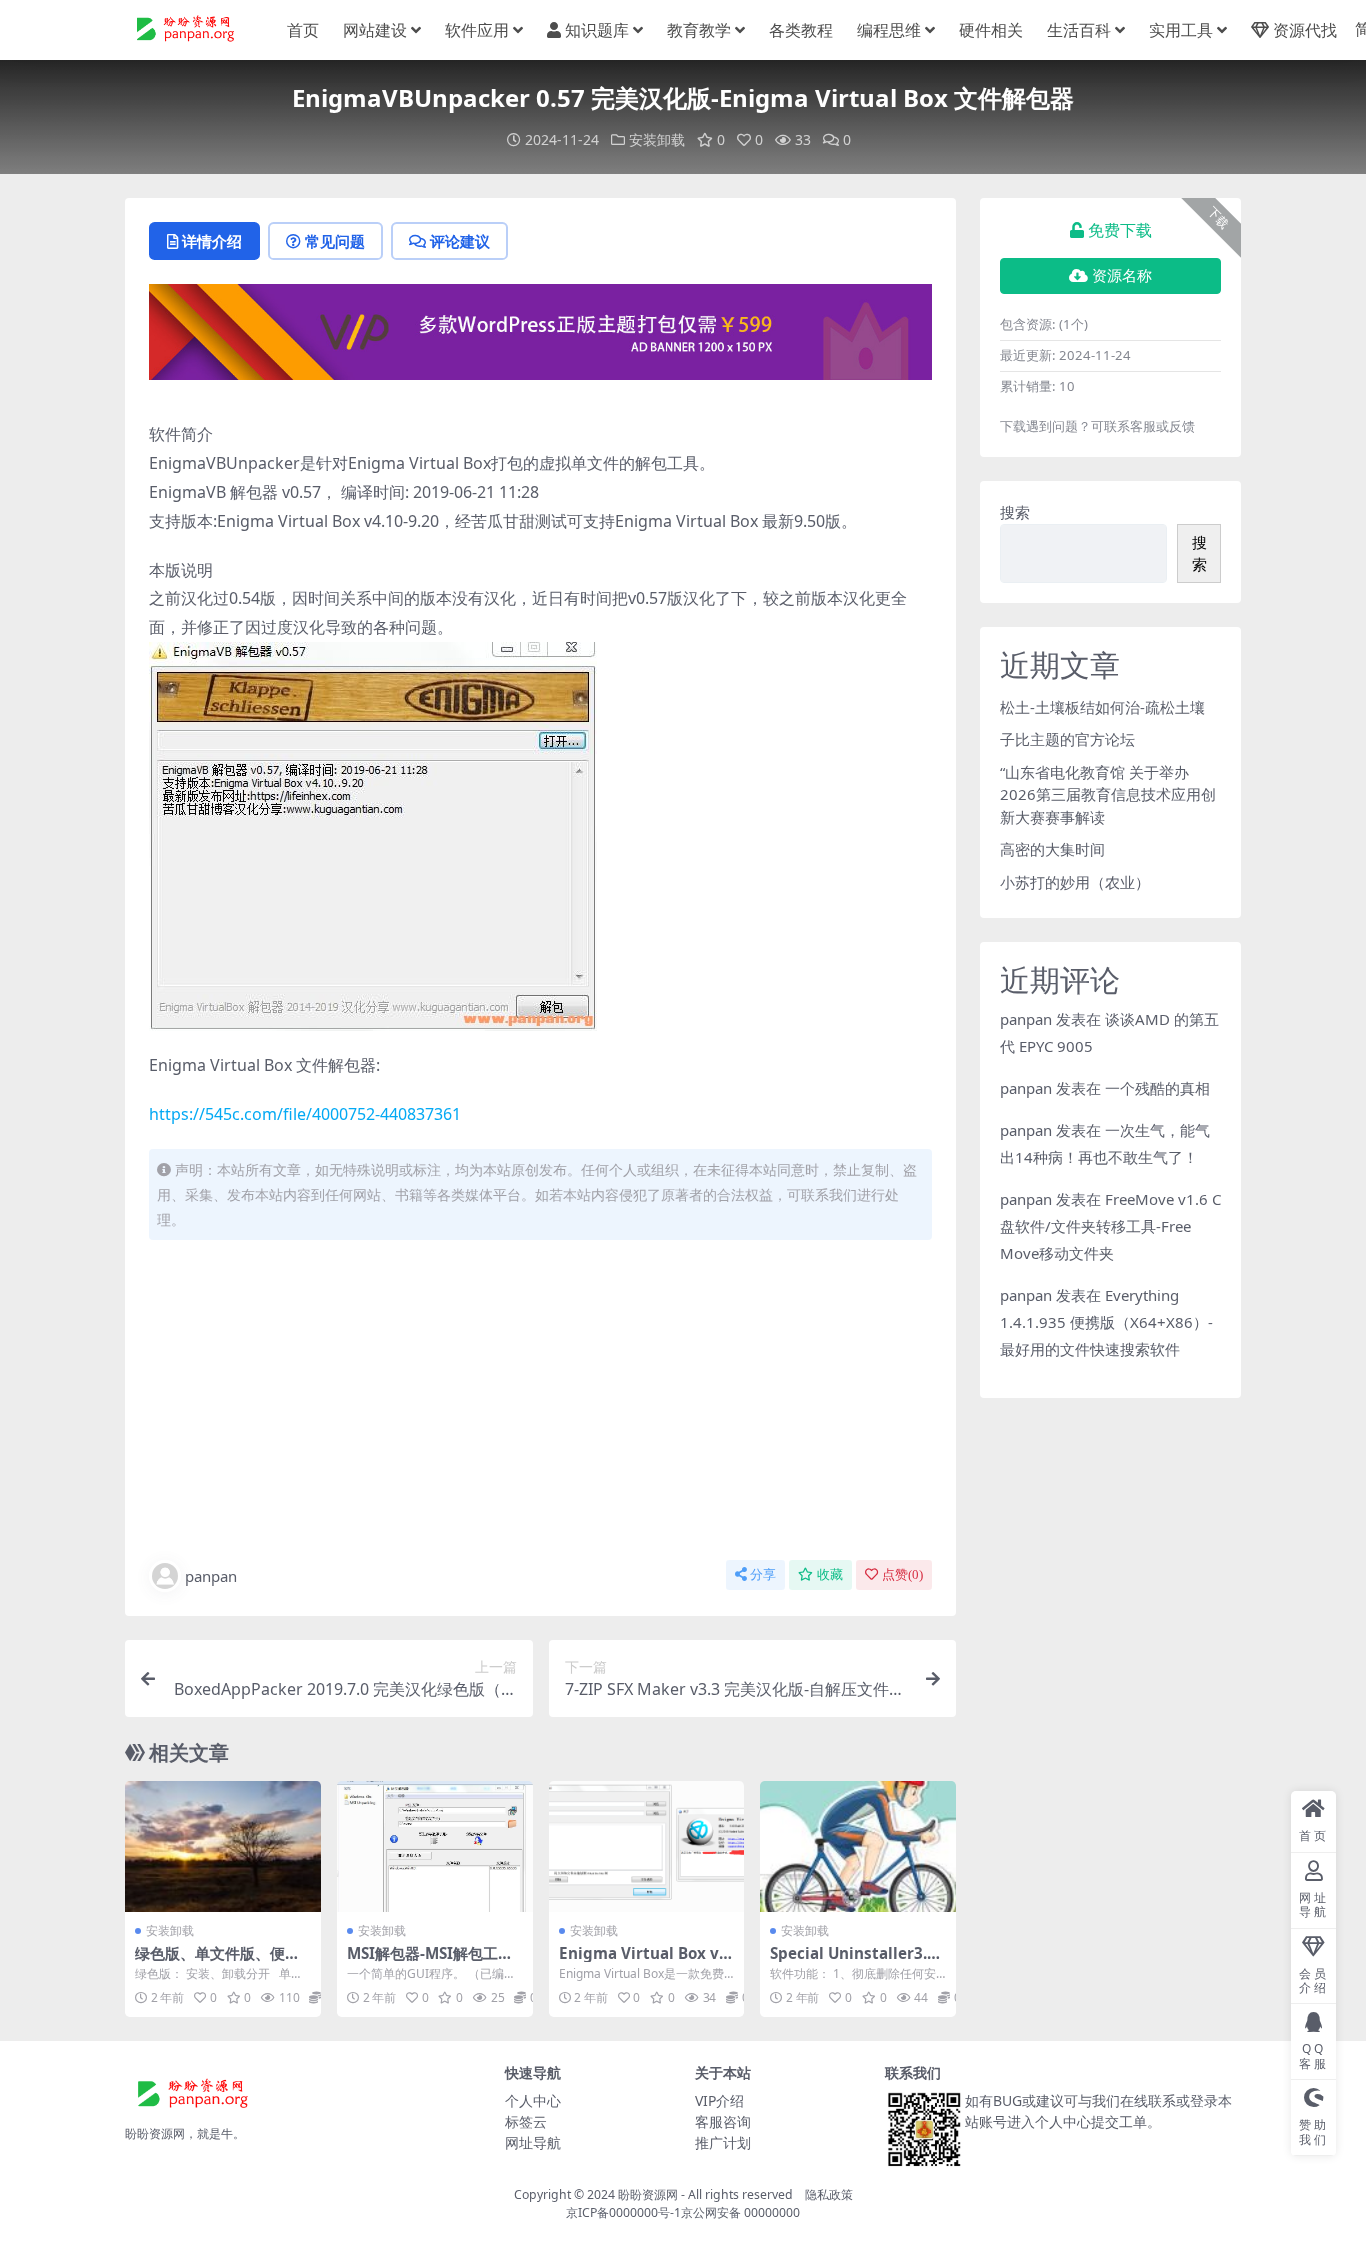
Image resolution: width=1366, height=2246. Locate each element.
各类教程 (801, 30)
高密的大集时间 (1052, 849)
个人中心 (533, 2100)
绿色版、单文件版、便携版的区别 (217, 1962)
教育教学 (699, 30)
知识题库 (597, 30)
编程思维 (889, 30)
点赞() (902, 1574)
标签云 (526, 2121)
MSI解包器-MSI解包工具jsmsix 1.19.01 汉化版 (432, 1962)
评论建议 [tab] (460, 241)
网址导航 (533, 2142)
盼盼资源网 (648, 2194)
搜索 (1015, 512)
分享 (763, 1574)
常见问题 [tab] (335, 241)
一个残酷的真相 (1157, 1088)
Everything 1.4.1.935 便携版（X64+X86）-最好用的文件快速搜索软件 (1106, 1322)
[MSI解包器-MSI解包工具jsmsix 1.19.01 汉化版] (435, 1846)
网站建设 (375, 30)
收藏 (830, 1574)
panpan (211, 1576)
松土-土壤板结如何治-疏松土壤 (1102, 707)
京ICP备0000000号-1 (623, 2212)
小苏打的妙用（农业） (1075, 882)
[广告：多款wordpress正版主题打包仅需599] (540, 338)
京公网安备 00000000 (740, 2212)
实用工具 (1181, 30)
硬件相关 (991, 30)
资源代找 (1305, 30)
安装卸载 (657, 139)
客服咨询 (723, 2121)
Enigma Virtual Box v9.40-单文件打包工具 (645, 1962)
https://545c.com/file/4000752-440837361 (305, 1114)
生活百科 (1079, 30)
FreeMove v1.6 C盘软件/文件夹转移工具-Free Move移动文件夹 (1110, 1226)
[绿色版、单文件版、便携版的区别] (223, 1846)
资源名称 (1122, 276)
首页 (303, 30)
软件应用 (477, 30)
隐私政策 (829, 2194)
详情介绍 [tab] (212, 241)
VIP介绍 (719, 2100)
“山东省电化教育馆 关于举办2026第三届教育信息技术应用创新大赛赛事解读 (1108, 794)
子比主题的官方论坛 (1067, 739)
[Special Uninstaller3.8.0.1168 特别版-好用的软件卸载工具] (858, 1846)
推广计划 (723, 2142)
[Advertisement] (540, 1404)
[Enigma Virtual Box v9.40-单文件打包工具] (647, 1846)
